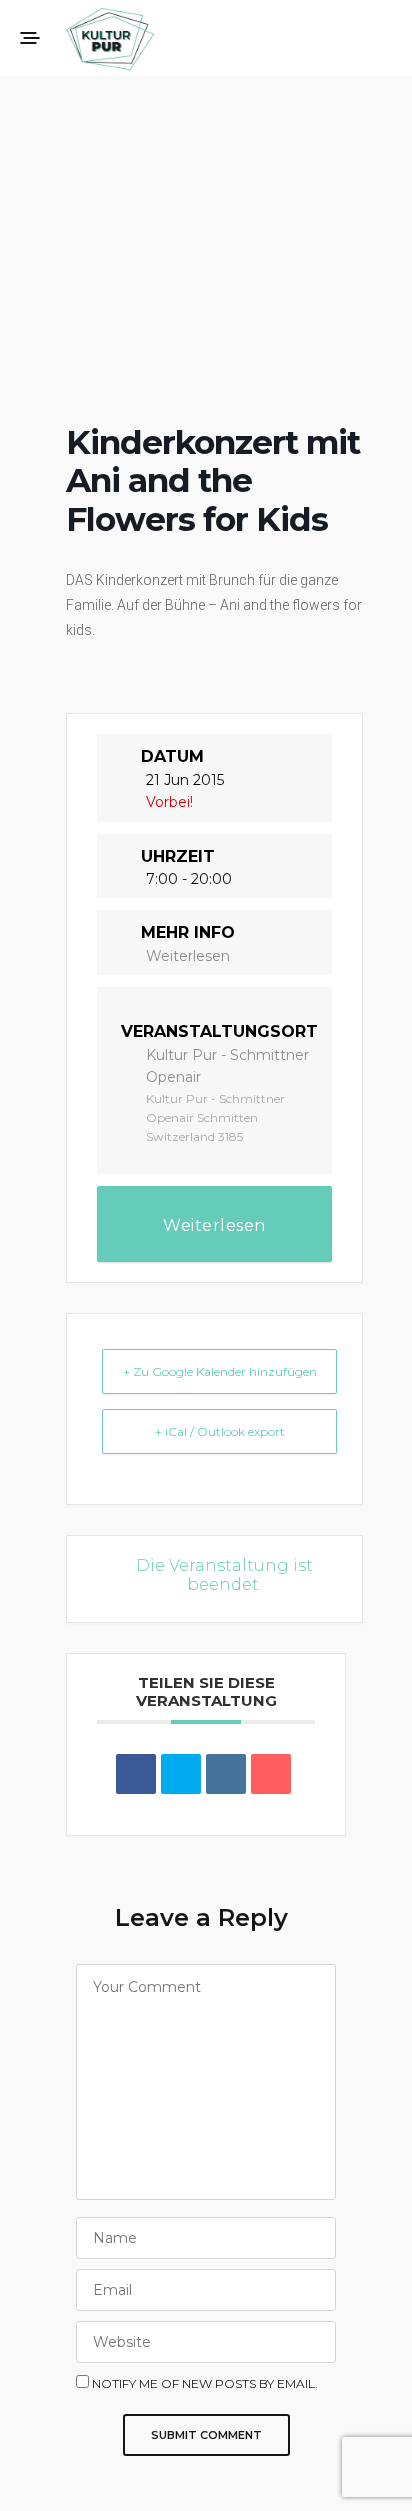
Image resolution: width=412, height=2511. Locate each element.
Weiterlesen (188, 956)
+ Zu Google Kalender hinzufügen (220, 1371)
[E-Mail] (271, 1774)
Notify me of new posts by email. (205, 2383)
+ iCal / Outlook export (220, 1431)
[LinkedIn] (226, 1774)
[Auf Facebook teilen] (136, 1774)
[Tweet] (181, 1774)
